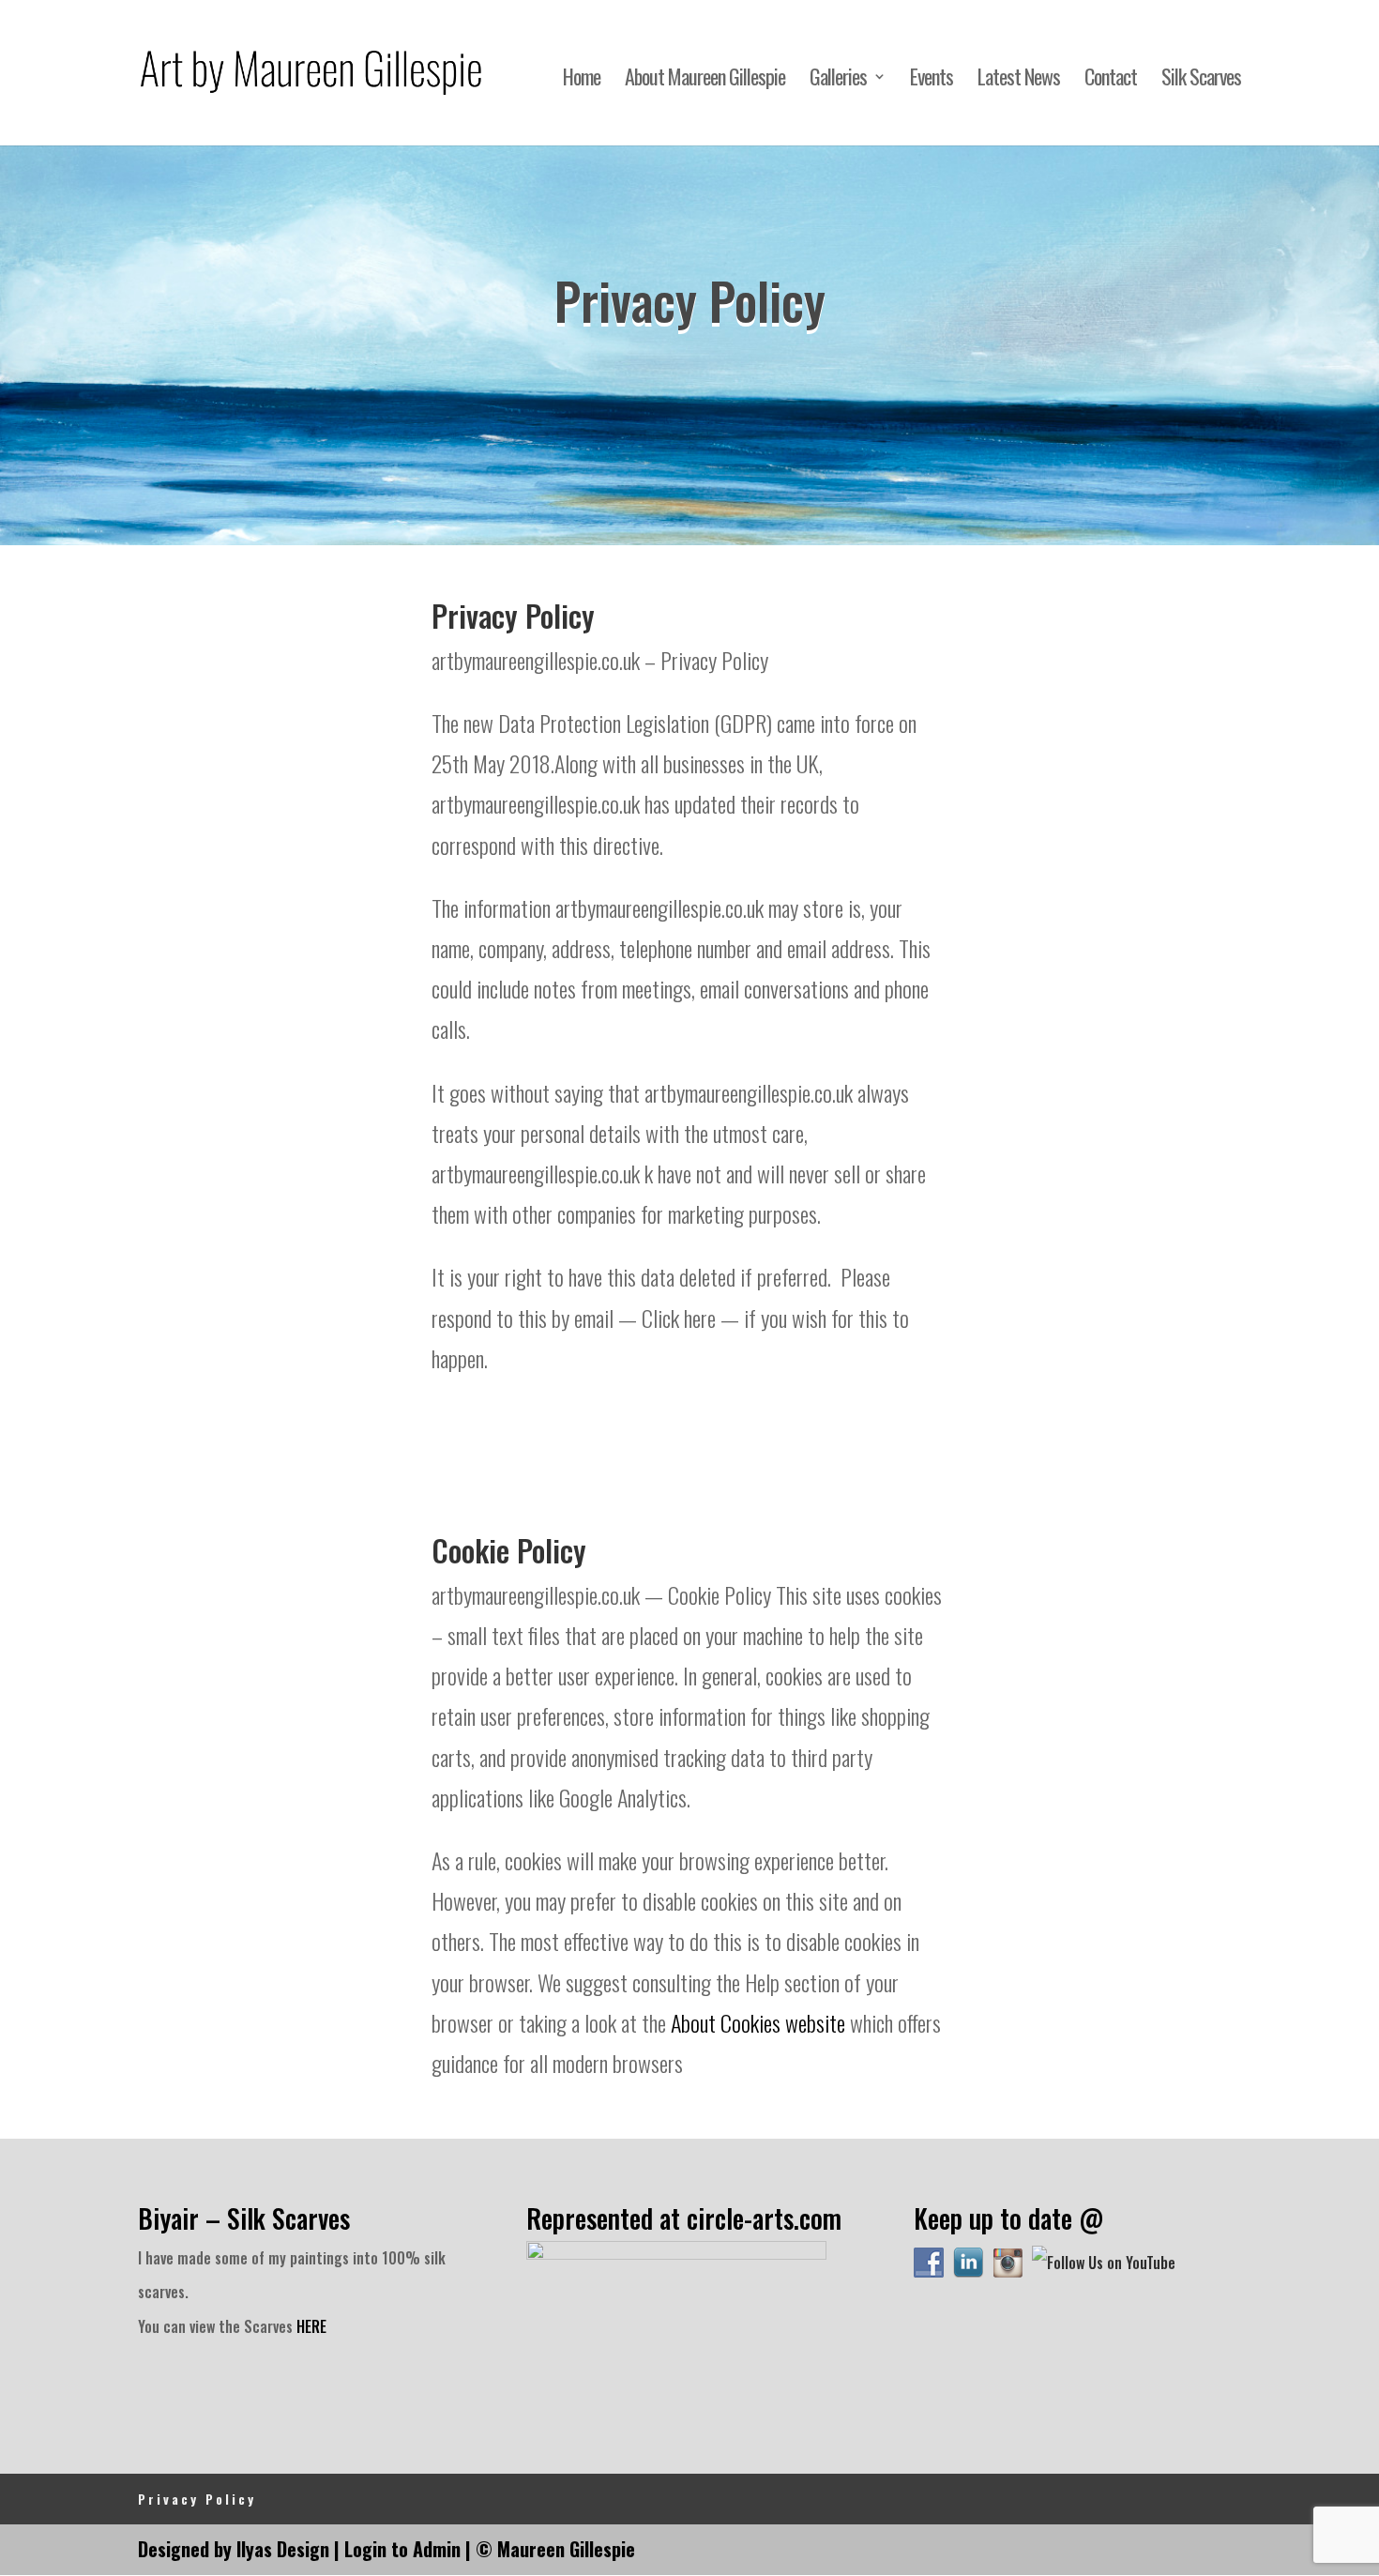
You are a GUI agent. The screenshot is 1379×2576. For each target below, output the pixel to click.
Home (582, 80)
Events (932, 80)
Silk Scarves (1201, 80)
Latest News (1019, 80)
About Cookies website (758, 2022)
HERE (311, 2326)
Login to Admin (402, 2549)
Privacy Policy (197, 2499)
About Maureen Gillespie (705, 80)
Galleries (838, 80)
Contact (1111, 80)
